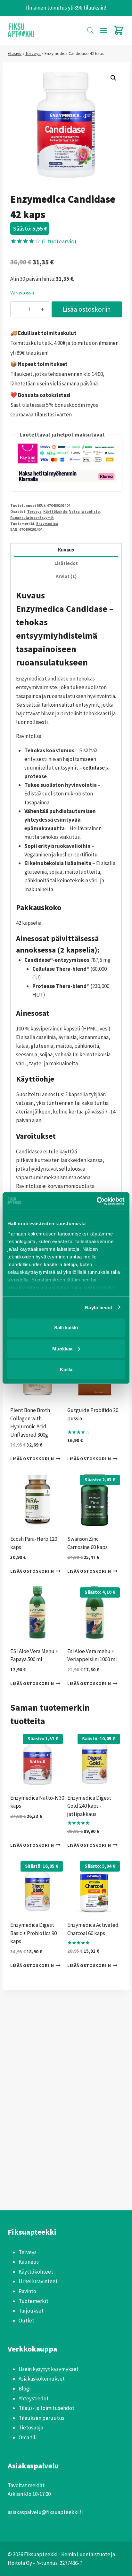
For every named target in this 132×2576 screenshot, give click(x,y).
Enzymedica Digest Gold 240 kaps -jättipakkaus (89, 1806)
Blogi (25, 2389)
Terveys (33, 53)
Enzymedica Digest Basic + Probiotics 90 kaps (33, 1933)
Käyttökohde (55, 511)
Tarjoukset (31, 2311)
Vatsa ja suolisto (84, 511)
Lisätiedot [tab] (66, 563)
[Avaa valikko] (103, 30)
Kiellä (66, 1369)
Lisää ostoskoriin (87, 309)
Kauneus (29, 2262)
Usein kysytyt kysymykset (49, 2369)
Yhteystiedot (34, 2398)
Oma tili (28, 2437)
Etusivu (15, 53)
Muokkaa (62, 1348)
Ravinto (27, 2291)
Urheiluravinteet (38, 2281)
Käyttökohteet (36, 2272)
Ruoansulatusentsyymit (32, 517)
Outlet (26, 2321)
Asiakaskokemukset (42, 2379)
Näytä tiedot (99, 1307)
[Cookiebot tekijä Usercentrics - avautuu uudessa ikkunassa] (97, 1201)
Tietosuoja (31, 2428)
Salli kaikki (66, 1328)
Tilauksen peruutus (41, 2418)
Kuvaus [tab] (66, 550)
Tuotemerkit (33, 2301)
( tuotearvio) (59, 241)
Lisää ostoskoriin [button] (32, 1459)
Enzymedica (47, 524)
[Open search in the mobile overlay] (90, 30)
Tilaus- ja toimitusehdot (46, 2408)
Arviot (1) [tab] (66, 576)
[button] (113, 78)
